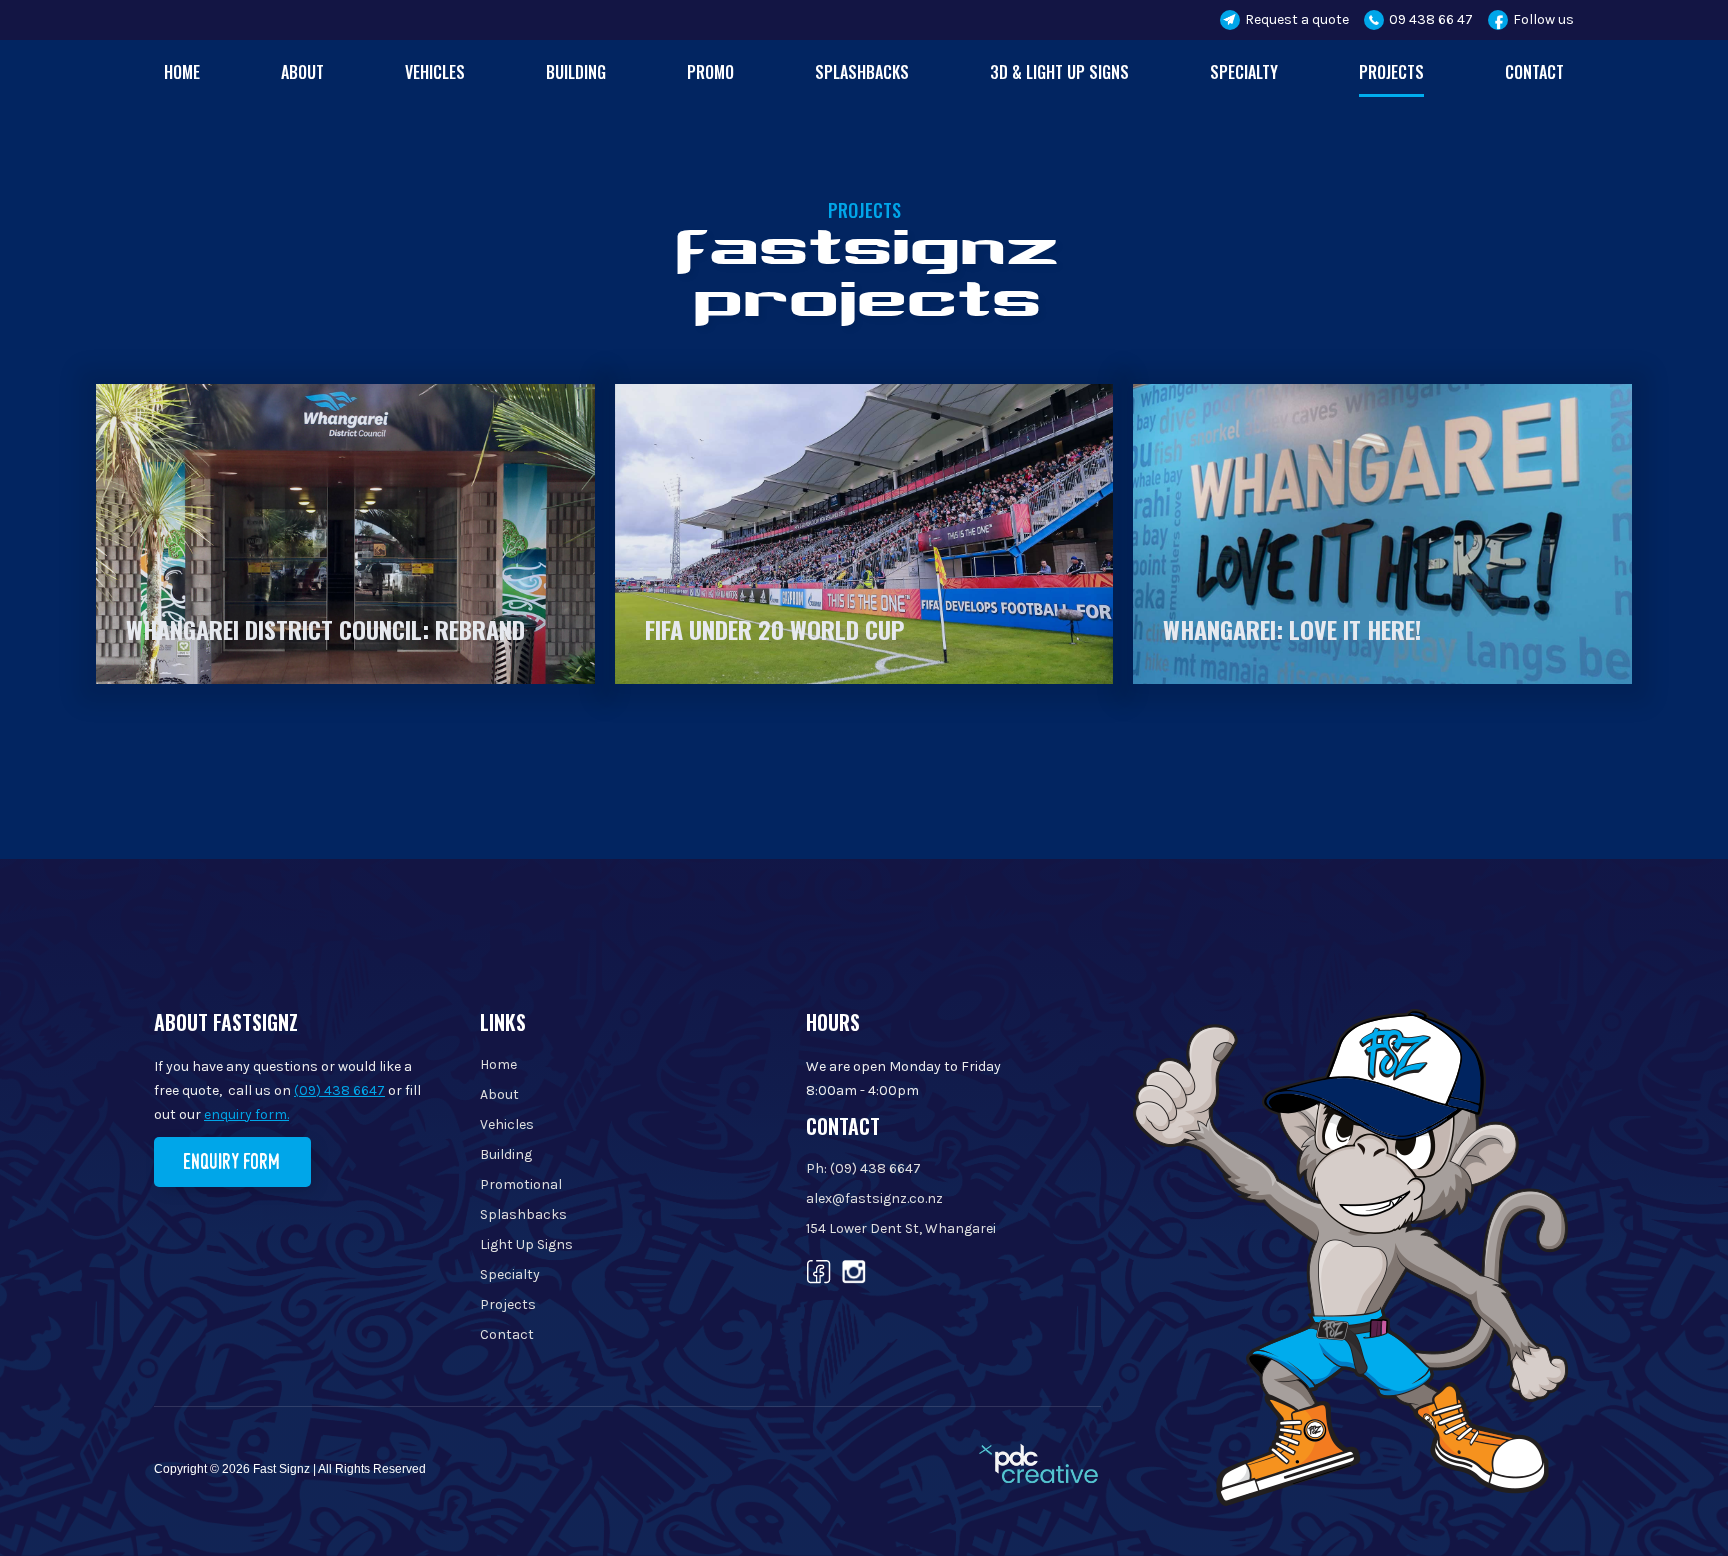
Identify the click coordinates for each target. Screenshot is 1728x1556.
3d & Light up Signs (1059, 72)
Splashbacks (862, 72)
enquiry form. (246, 1114)
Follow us (1543, 19)
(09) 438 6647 (339, 1090)
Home (182, 72)
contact (1534, 72)
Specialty (1244, 72)
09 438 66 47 (1431, 19)
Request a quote (1297, 19)
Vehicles (435, 72)
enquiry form (232, 1161)
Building (576, 72)
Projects (1391, 72)
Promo (710, 72)
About (302, 72)
